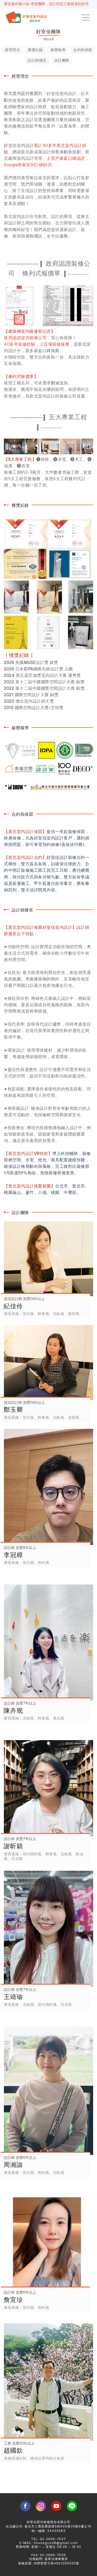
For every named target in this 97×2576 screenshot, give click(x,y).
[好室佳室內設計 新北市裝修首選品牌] (27, 18)
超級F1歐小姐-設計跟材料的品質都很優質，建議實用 (46, 4)
